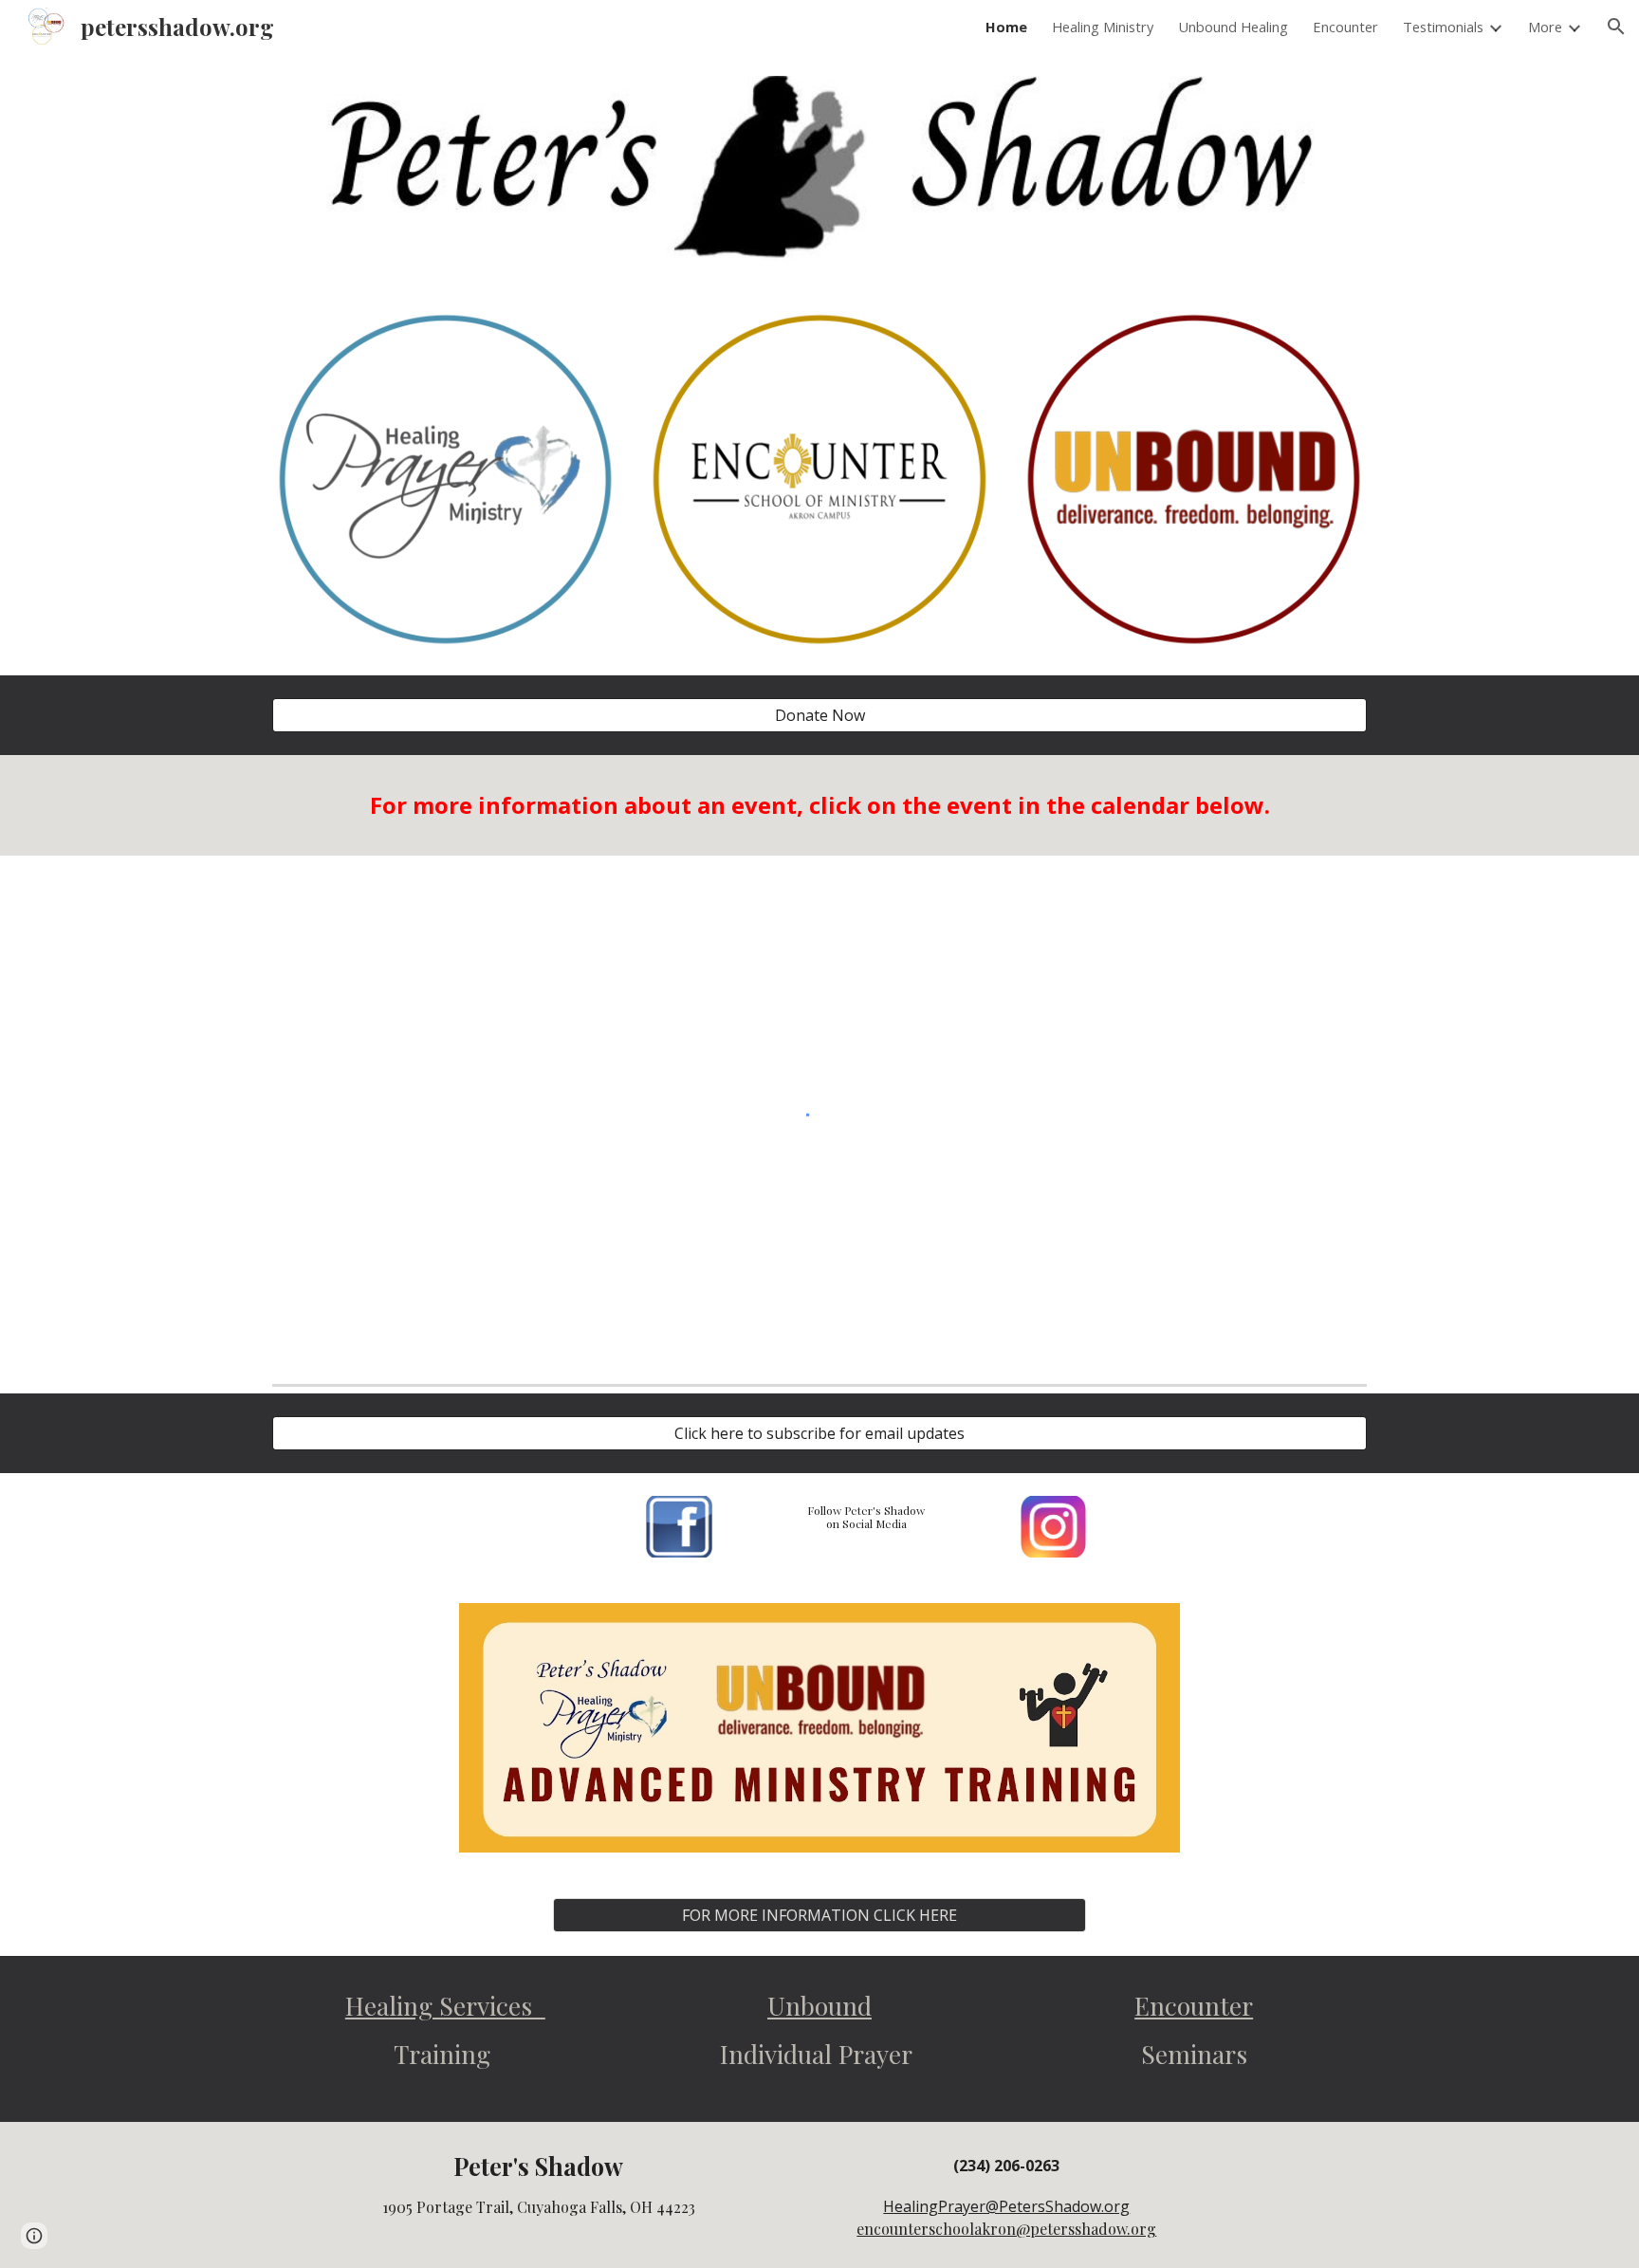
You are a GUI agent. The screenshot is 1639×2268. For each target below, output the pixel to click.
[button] (1616, 27)
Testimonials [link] (1443, 27)
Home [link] (1006, 27)
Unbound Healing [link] (1233, 27)
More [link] (1545, 27)
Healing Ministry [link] (1103, 27)
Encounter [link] (1345, 27)
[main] (819, 805)
